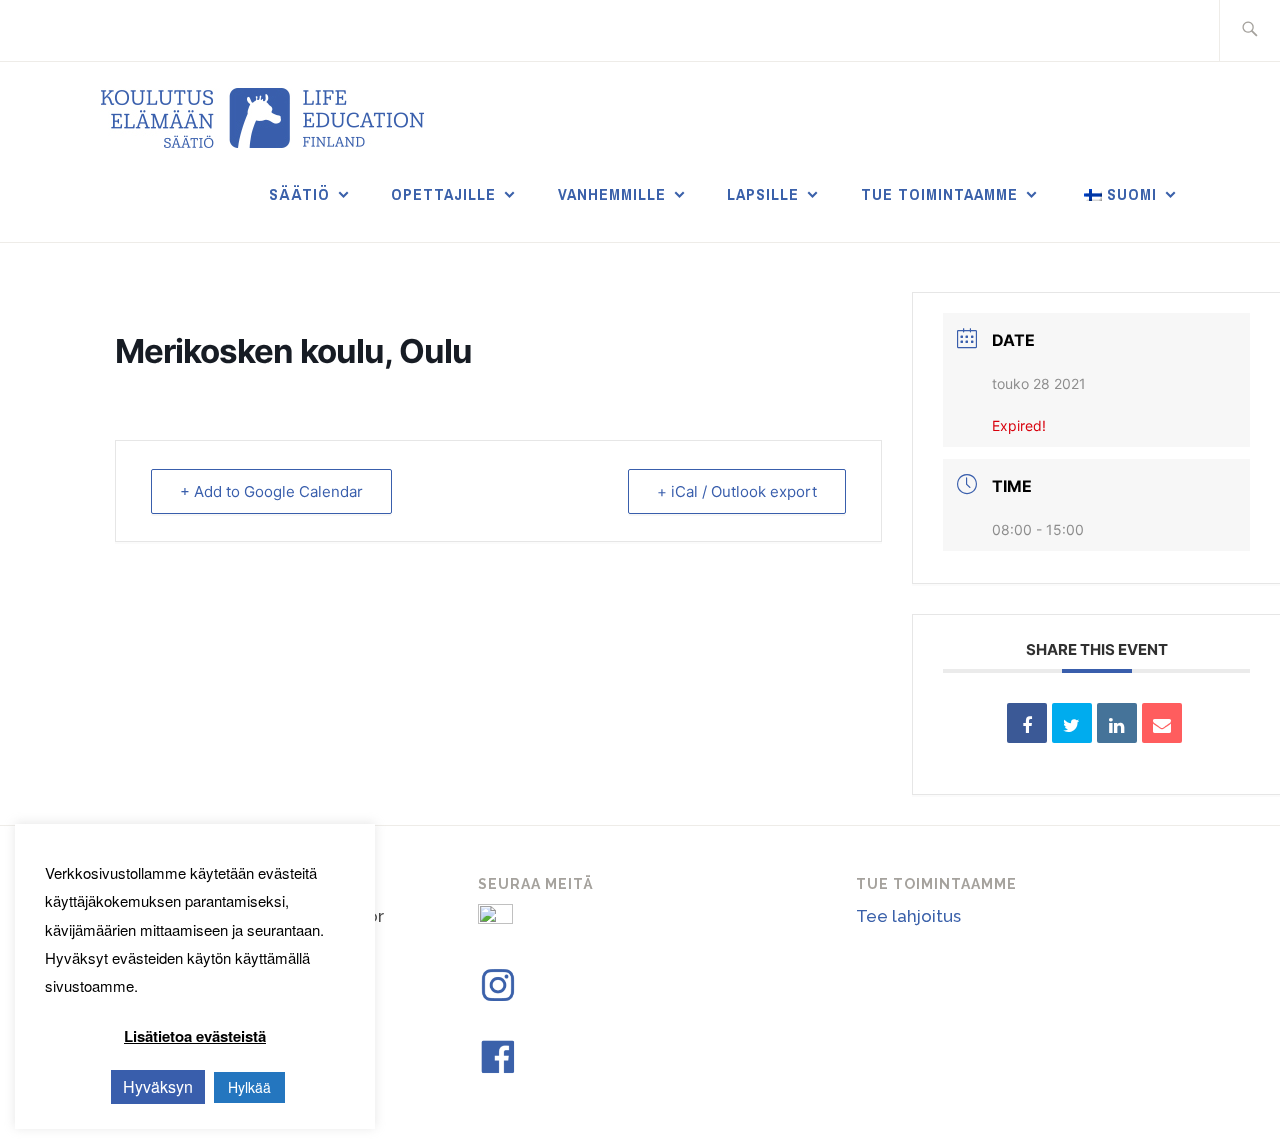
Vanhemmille (612, 194)
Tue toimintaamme (939, 194)
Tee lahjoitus (908, 916)
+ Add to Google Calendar (271, 491)
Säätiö (299, 194)
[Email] (1162, 723)
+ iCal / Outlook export (737, 491)
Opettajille (443, 194)
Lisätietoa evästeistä (195, 1036)
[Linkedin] (1117, 723)
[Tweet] (1072, 723)
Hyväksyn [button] (158, 1086)
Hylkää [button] (249, 1087)
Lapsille (763, 194)
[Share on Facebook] (1027, 723)
